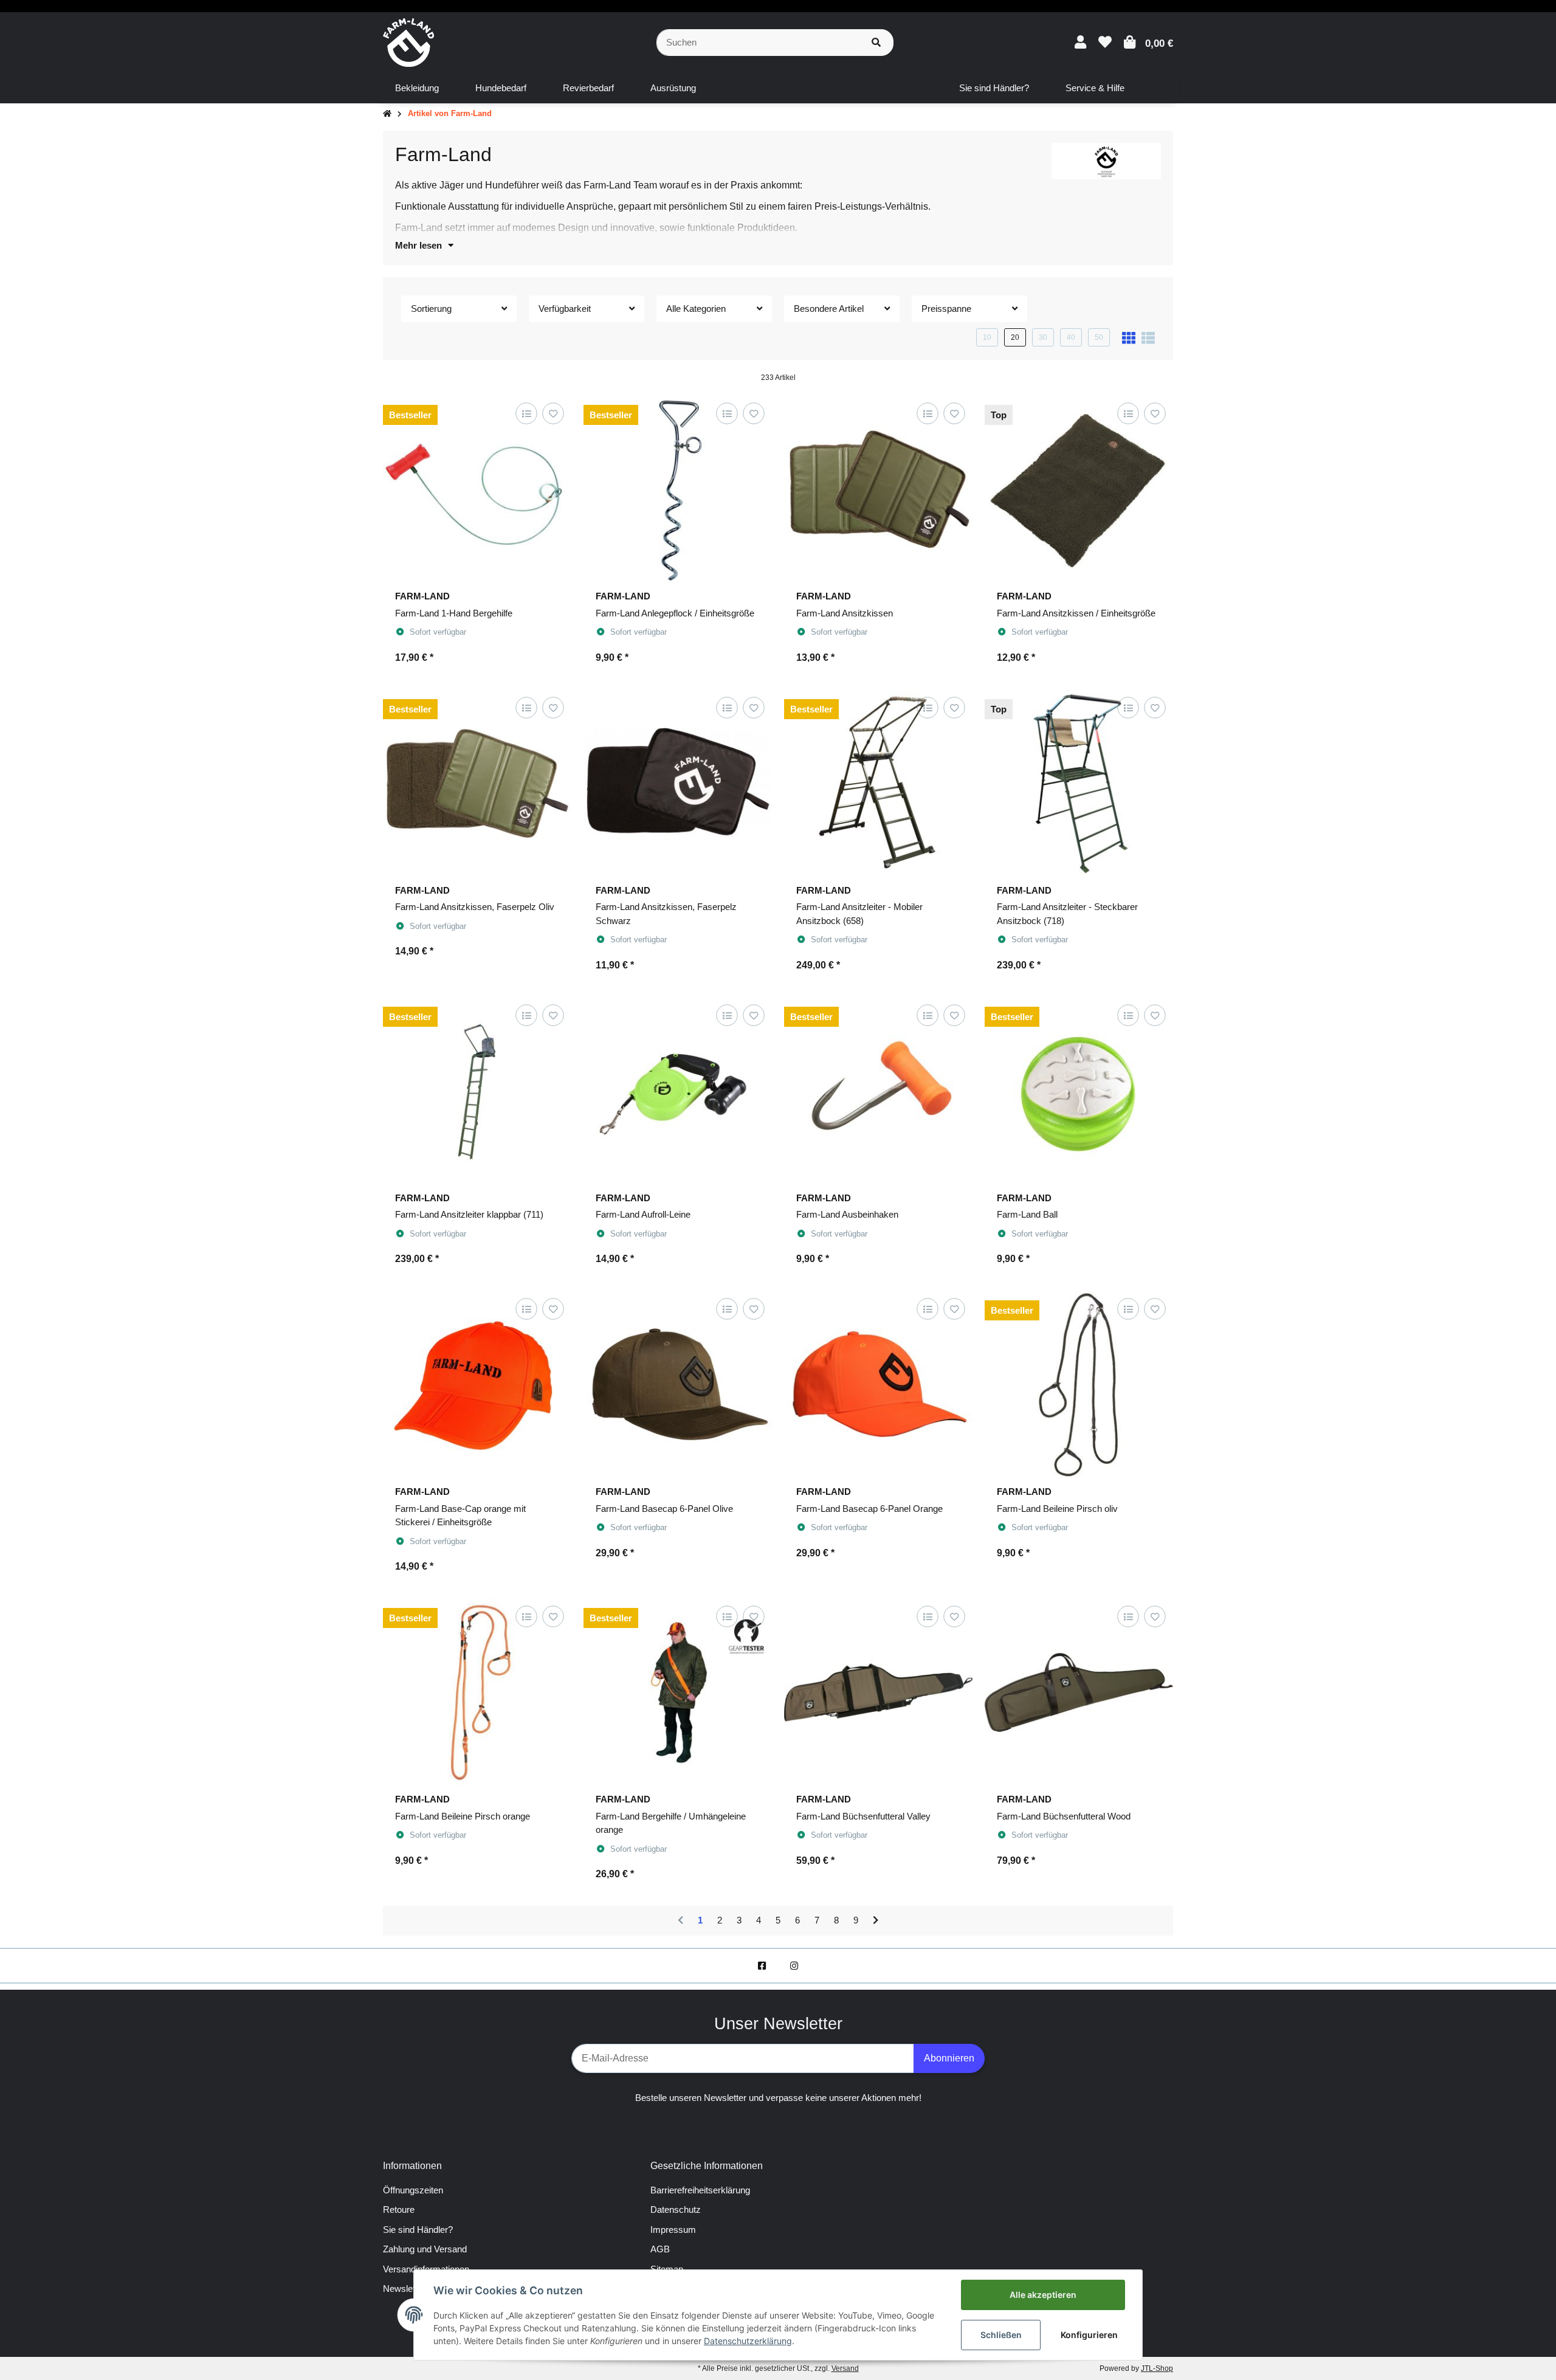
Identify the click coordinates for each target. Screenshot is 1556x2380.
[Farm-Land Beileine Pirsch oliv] (1079, 1385)
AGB (660, 2249)
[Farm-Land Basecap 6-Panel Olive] (678, 1385)
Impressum (673, 2230)
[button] (1080, 42)
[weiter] (876, 1921)
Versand (845, 2368)
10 (987, 337)
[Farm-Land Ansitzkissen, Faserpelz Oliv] (477, 784)
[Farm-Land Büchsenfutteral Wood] (1079, 1692)
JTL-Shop (1157, 2368)
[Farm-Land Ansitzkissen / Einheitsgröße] (1079, 489)
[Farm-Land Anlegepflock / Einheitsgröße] (678, 489)
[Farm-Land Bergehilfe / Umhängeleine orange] (678, 1692)
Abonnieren (949, 2058)
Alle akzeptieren (1043, 2295)
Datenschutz (676, 2209)
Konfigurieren (1089, 2335)
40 (1071, 337)
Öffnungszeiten (413, 2190)
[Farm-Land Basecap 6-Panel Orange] (878, 1385)
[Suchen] (876, 43)
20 (1015, 337)
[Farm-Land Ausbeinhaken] (878, 1091)
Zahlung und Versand (425, 2249)
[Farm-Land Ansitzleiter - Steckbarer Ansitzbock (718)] (1079, 784)
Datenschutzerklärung (748, 2341)
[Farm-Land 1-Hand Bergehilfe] (477, 489)
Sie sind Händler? (418, 2230)
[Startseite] (387, 114)
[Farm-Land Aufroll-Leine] (678, 1091)
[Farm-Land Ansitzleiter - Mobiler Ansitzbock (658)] (878, 784)
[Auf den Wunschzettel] (553, 414)
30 (1043, 337)
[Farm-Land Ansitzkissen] (878, 489)
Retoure (399, 2209)
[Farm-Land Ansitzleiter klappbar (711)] (477, 1091)
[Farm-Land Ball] (1079, 1091)
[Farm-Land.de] (408, 42)
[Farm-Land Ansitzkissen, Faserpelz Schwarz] (678, 784)
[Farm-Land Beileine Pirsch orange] (477, 1692)
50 (1099, 337)
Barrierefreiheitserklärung (700, 2190)
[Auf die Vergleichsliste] (526, 414)
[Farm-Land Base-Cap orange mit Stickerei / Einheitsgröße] (477, 1385)
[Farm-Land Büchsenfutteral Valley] (878, 1692)
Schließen (1001, 2335)
